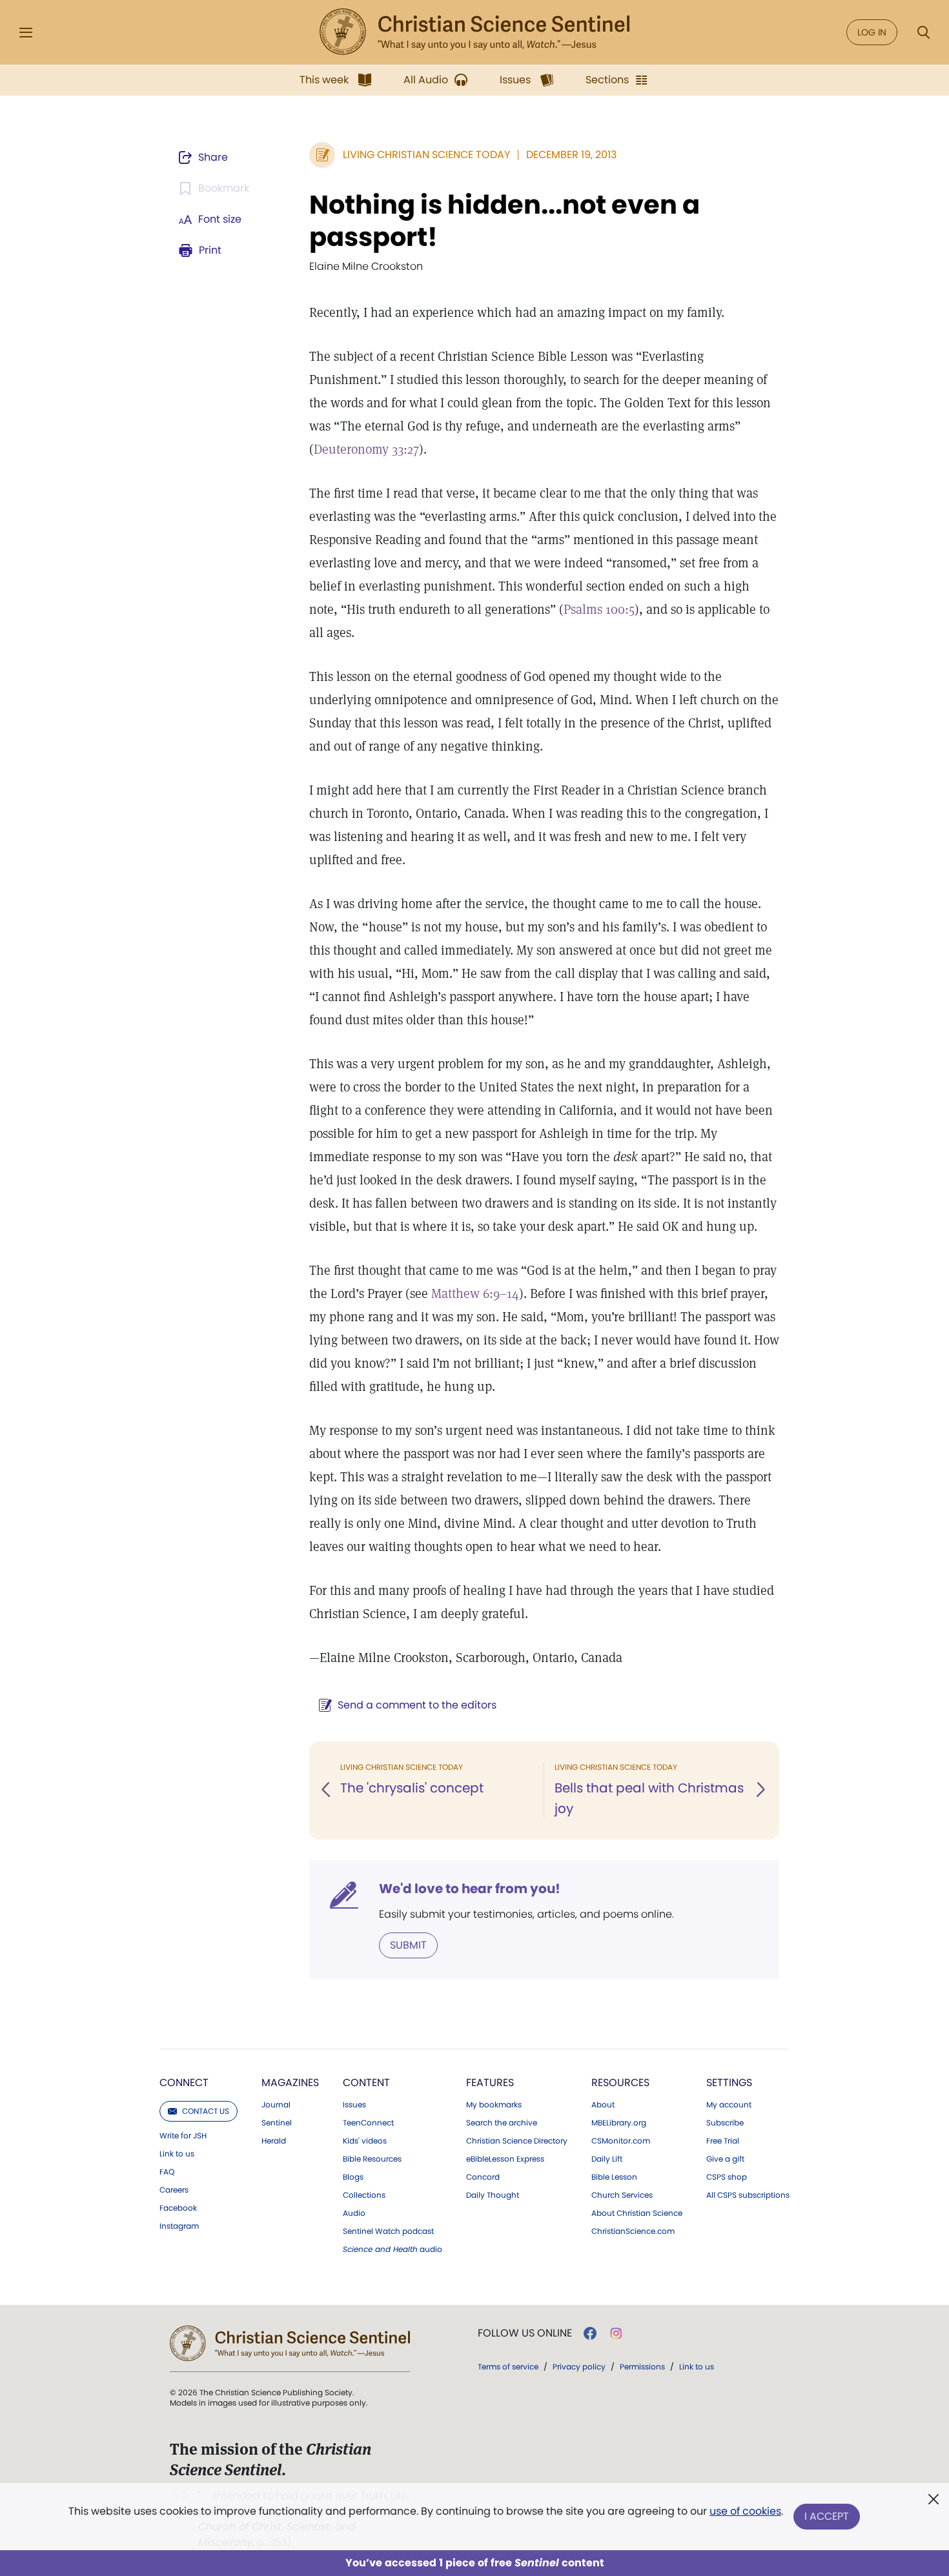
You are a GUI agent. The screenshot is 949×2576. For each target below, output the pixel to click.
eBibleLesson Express (505, 2159)
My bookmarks (494, 2105)
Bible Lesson (614, 2177)
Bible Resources (372, 2159)
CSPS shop (727, 2177)
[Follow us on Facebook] (590, 2333)
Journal (276, 2105)
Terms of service (508, 2367)
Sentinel (277, 2123)
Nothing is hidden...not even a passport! (505, 221)
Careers (174, 2190)
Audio (354, 2213)
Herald (274, 2141)
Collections (364, 2195)
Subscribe (725, 2123)
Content (366, 2083)
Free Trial (723, 2141)
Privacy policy (579, 2367)
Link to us (177, 2154)
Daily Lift (607, 2159)
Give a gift (725, 2159)
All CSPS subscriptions (748, 2195)
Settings (729, 2083)
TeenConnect (368, 2123)
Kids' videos (365, 2141)
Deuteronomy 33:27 (366, 449)
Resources (620, 2083)
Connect (184, 2083)
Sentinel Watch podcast (388, 2231)
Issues (354, 2105)
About (603, 2105)
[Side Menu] (26, 33)
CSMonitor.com (621, 2141)
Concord (483, 2177)
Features (490, 2083)
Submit (408, 1945)
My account (729, 2105)
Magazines (290, 2083)
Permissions (642, 2367)
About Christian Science (637, 2213)
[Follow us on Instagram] (616, 2333)
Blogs (353, 2177)
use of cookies (745, 2511)
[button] (327, 1790)
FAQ (167, 2172)
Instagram (179, 2226)
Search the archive (502, 2123)
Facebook (178, 2208)
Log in (872, 32)
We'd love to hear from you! (470, 1889)
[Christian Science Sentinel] (474, 32)
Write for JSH (183, 2136)
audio (393, 2249)
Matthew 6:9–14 (475, 1293)
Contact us (206, 2111)
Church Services (622, 2195)
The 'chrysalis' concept (412, 1788)
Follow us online (525, 2333)
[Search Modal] (923, 33)
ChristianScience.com (633, 2231)
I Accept (827, 2516)
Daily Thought (493, 2195)
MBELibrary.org (619, 2123)
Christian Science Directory (517, 2141)
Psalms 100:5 (599, 609)
